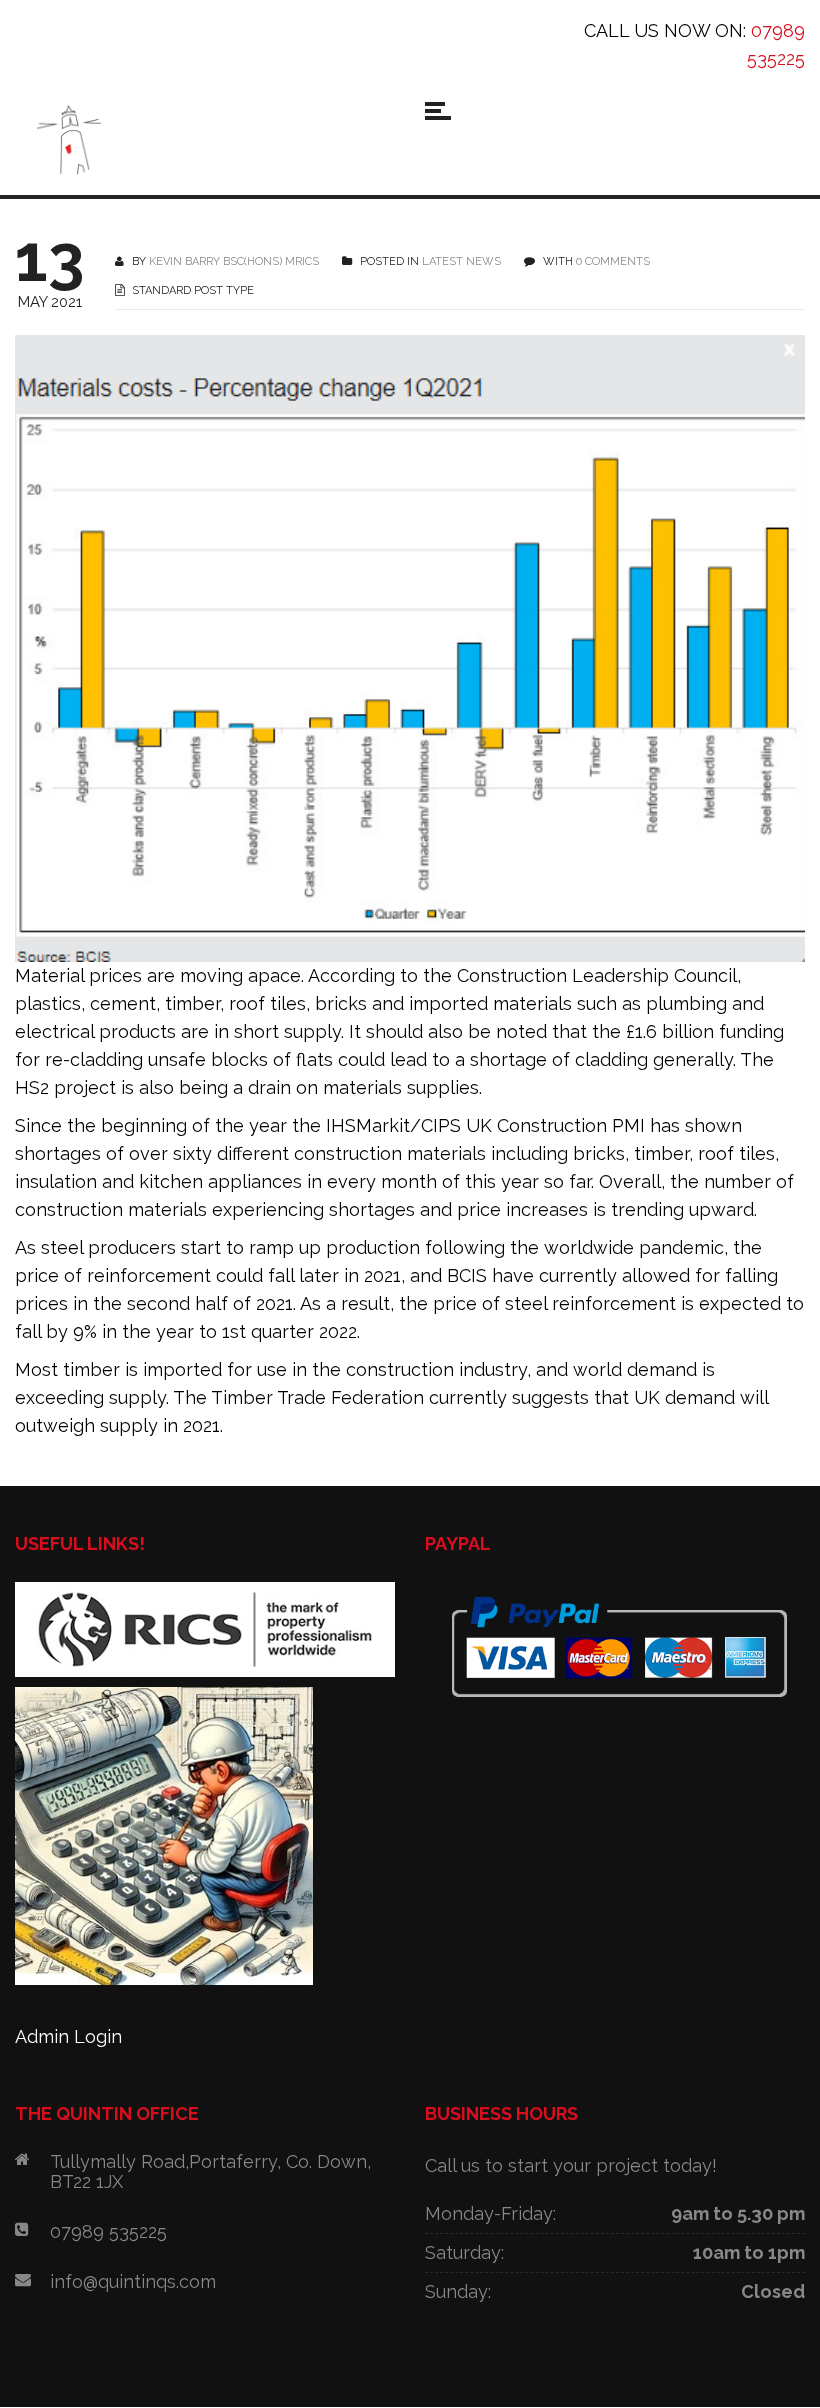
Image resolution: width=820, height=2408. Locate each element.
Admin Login (68, 2036)
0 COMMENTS (613, 261)
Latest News (461, 261)
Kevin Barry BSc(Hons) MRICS (234, 261)
